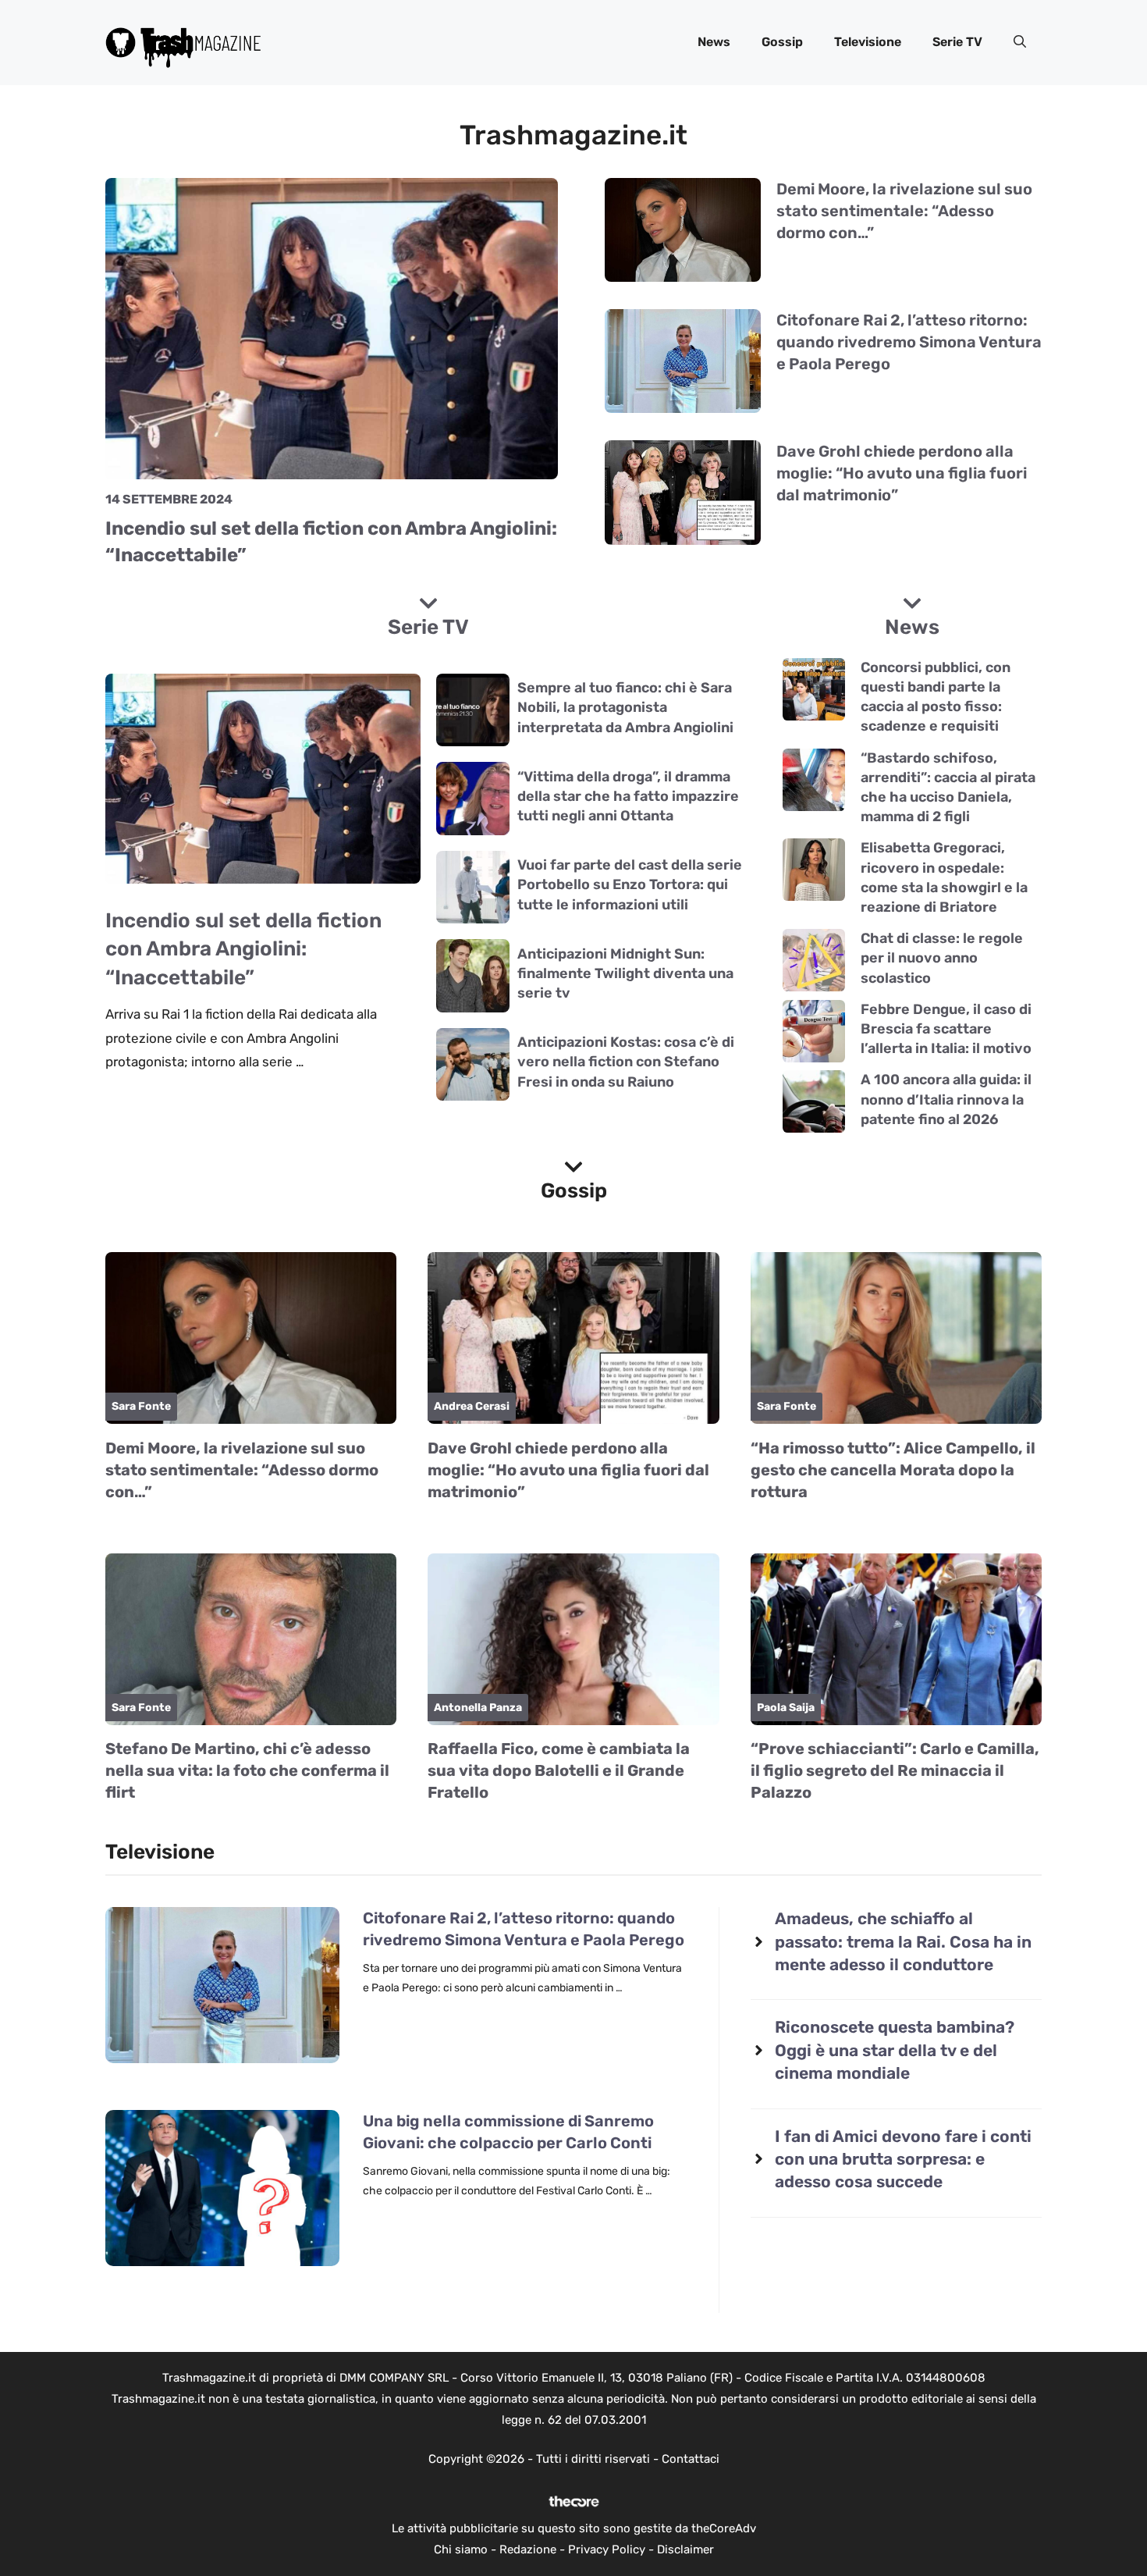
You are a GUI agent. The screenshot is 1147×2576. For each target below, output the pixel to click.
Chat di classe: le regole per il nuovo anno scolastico (942, 958)
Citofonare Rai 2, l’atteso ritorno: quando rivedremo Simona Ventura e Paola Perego (909, 342)
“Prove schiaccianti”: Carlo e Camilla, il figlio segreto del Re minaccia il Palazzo (895, 1770)
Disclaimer (685, 2549)
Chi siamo (461, 2549)
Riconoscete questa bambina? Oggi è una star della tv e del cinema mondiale (895, 2050)
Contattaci (691, 2459)
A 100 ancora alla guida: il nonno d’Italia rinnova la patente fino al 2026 (946, 1099)
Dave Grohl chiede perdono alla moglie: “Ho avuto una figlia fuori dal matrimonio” (902, 473)
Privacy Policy (607, 2549)
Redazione (528, 2549)
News (714, 42)
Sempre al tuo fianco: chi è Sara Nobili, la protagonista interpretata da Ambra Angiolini (625, 707)
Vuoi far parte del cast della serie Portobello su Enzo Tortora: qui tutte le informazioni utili (630, 884)
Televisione (868, 42)
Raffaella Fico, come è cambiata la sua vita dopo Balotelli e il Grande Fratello (559, 1770)
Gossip (782, 42)
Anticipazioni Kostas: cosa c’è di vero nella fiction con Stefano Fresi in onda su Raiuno (626, 1062)
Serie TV (957, 42)
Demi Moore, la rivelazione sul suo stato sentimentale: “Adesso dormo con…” (904, 211)
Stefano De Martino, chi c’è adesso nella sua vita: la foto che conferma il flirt (247, 1770)
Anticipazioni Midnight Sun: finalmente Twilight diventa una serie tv (625, 973)
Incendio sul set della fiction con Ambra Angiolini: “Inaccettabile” (243, 949)
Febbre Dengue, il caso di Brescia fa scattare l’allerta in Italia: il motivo (946, 1029)
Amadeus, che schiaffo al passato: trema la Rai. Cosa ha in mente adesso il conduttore (903, 1941)
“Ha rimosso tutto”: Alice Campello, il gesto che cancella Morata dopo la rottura (893, 1470)
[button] (1020, 42)
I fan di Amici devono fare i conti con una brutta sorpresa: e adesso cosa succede (903, 2159)
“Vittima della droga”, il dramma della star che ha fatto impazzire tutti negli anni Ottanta (628, 796)
